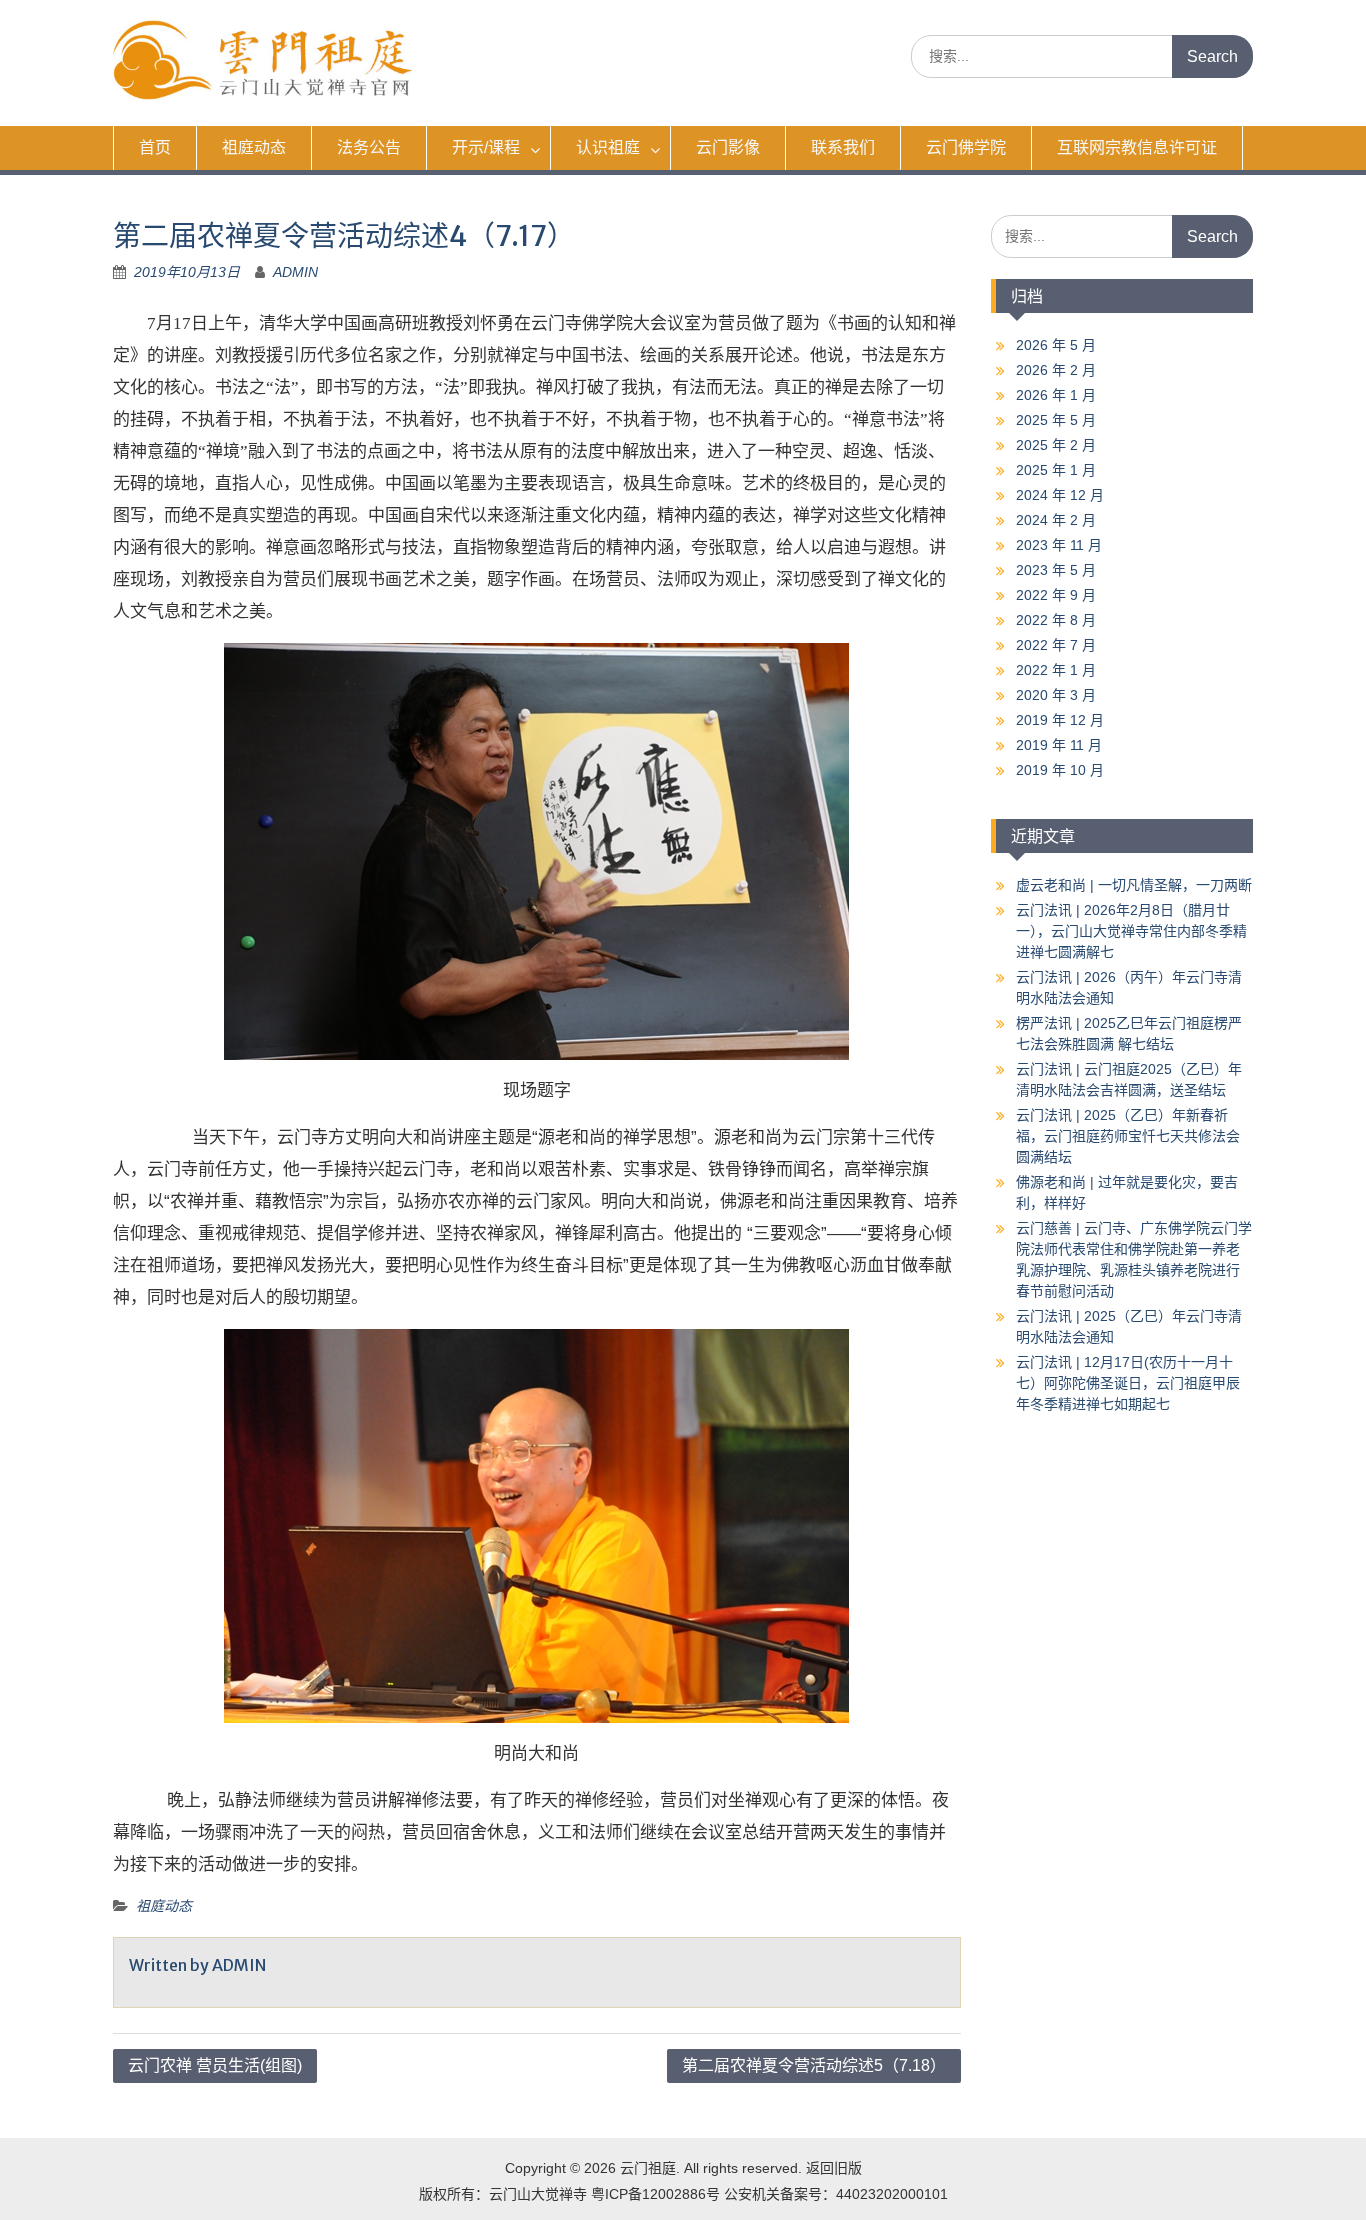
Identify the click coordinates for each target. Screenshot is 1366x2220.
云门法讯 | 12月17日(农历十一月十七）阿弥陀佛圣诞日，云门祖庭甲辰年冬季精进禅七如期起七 (1128, 1383)
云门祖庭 (648, 2168)
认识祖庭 (608, 147)
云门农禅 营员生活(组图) (215, 2065)
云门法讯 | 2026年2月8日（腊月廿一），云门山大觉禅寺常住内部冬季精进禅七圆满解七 (1131, 931)
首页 (155, 147)
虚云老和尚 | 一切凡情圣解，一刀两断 (1134, 885)
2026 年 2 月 (1056, 370)
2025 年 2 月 (1056, 445)
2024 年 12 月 (1060, 495)
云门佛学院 (966, 147)
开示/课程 (486, 147)
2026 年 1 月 (1056, 395)
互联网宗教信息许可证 (1137, 147)
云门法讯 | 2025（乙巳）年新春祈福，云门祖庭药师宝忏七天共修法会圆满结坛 (1128, 1136)
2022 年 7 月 (1056, 645)
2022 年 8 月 (1056, 620)
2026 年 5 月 (1056, 345)
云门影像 (728, 147)
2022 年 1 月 (1056, 670)
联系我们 (843, 147)
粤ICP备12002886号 (655, 2194)
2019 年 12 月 (1060, 720)
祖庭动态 (254, 147)
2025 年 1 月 (1056, 470)
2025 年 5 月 (1056, 420)
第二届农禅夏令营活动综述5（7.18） (814, 2065)
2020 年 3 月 (1056, 695)
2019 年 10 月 (1060, 770)
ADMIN (295, 272)
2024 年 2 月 (1056, 520)
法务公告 (369, 147)
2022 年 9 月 (1056, 595)
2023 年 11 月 (1059, 545)
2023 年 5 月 (1056, 570)
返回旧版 (834, 2168)
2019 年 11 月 (1059, 745)
